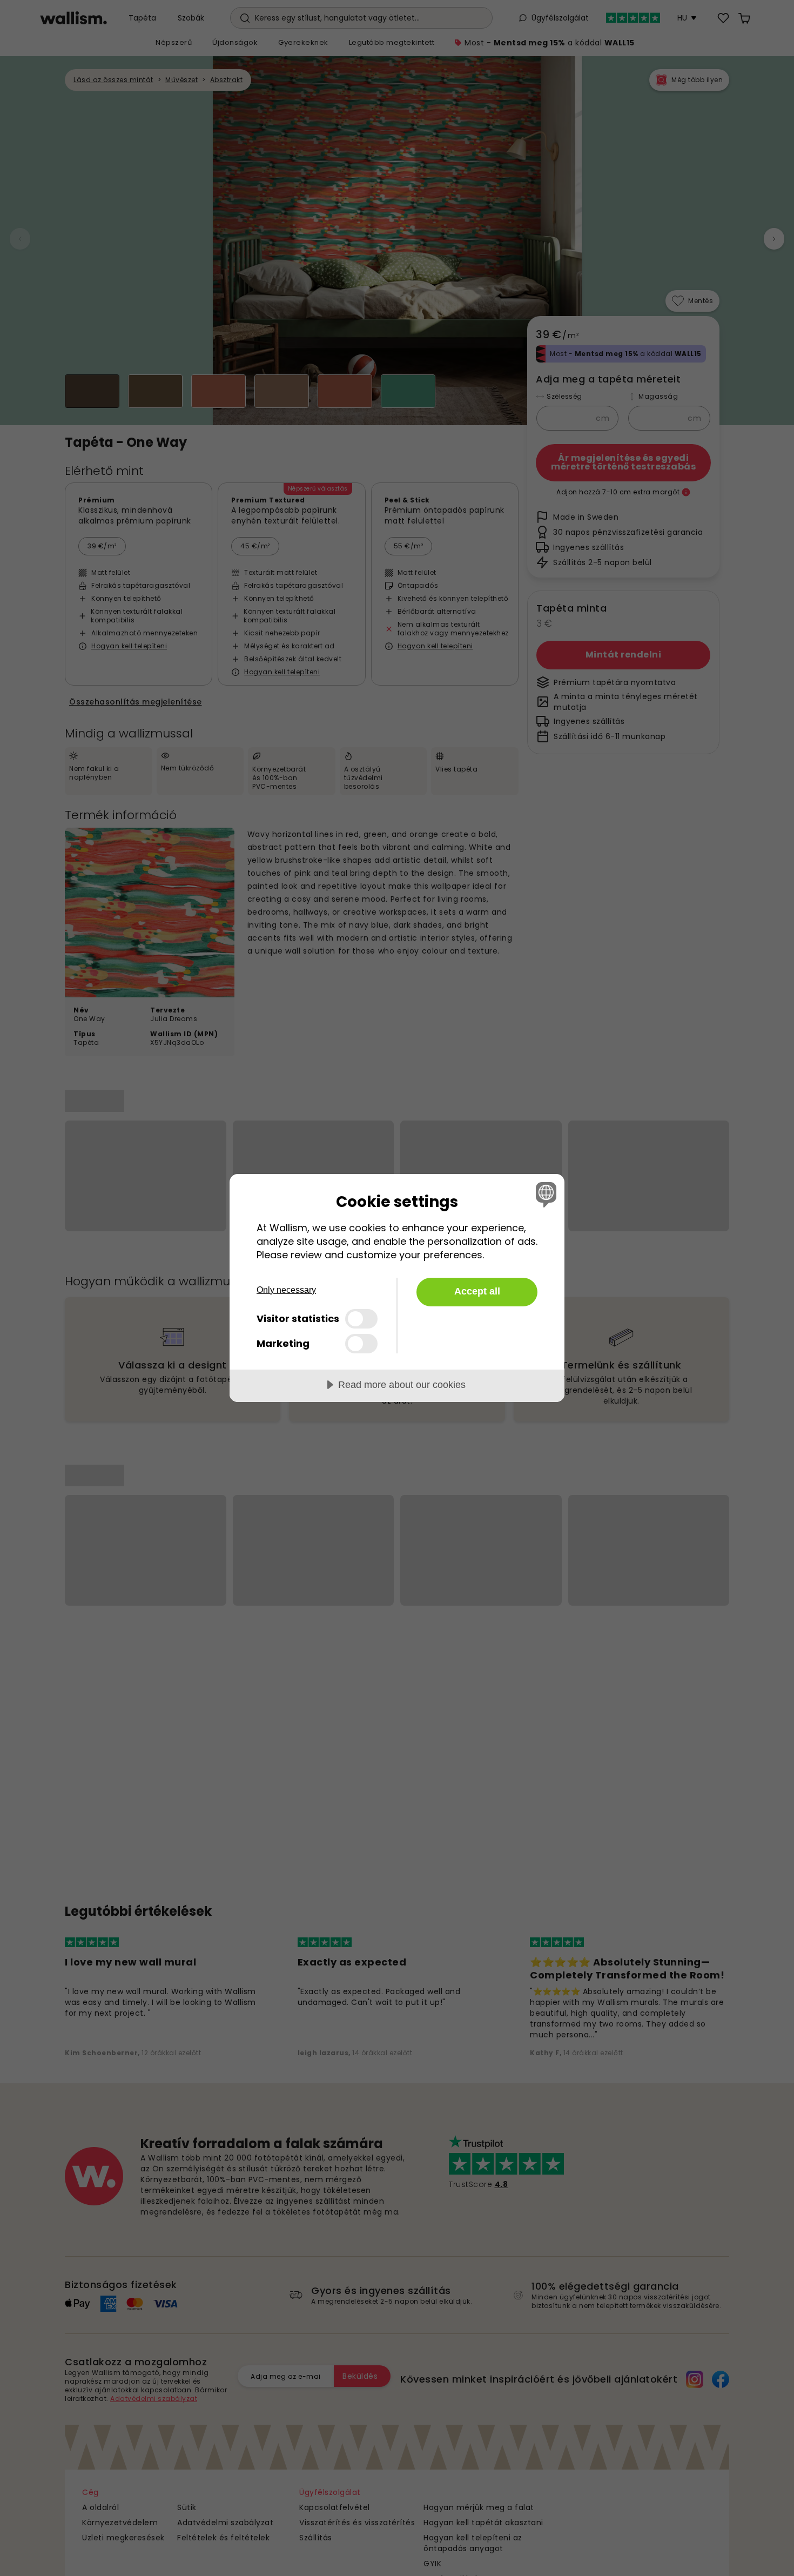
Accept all (477, 1291)
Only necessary (286, 1290)
